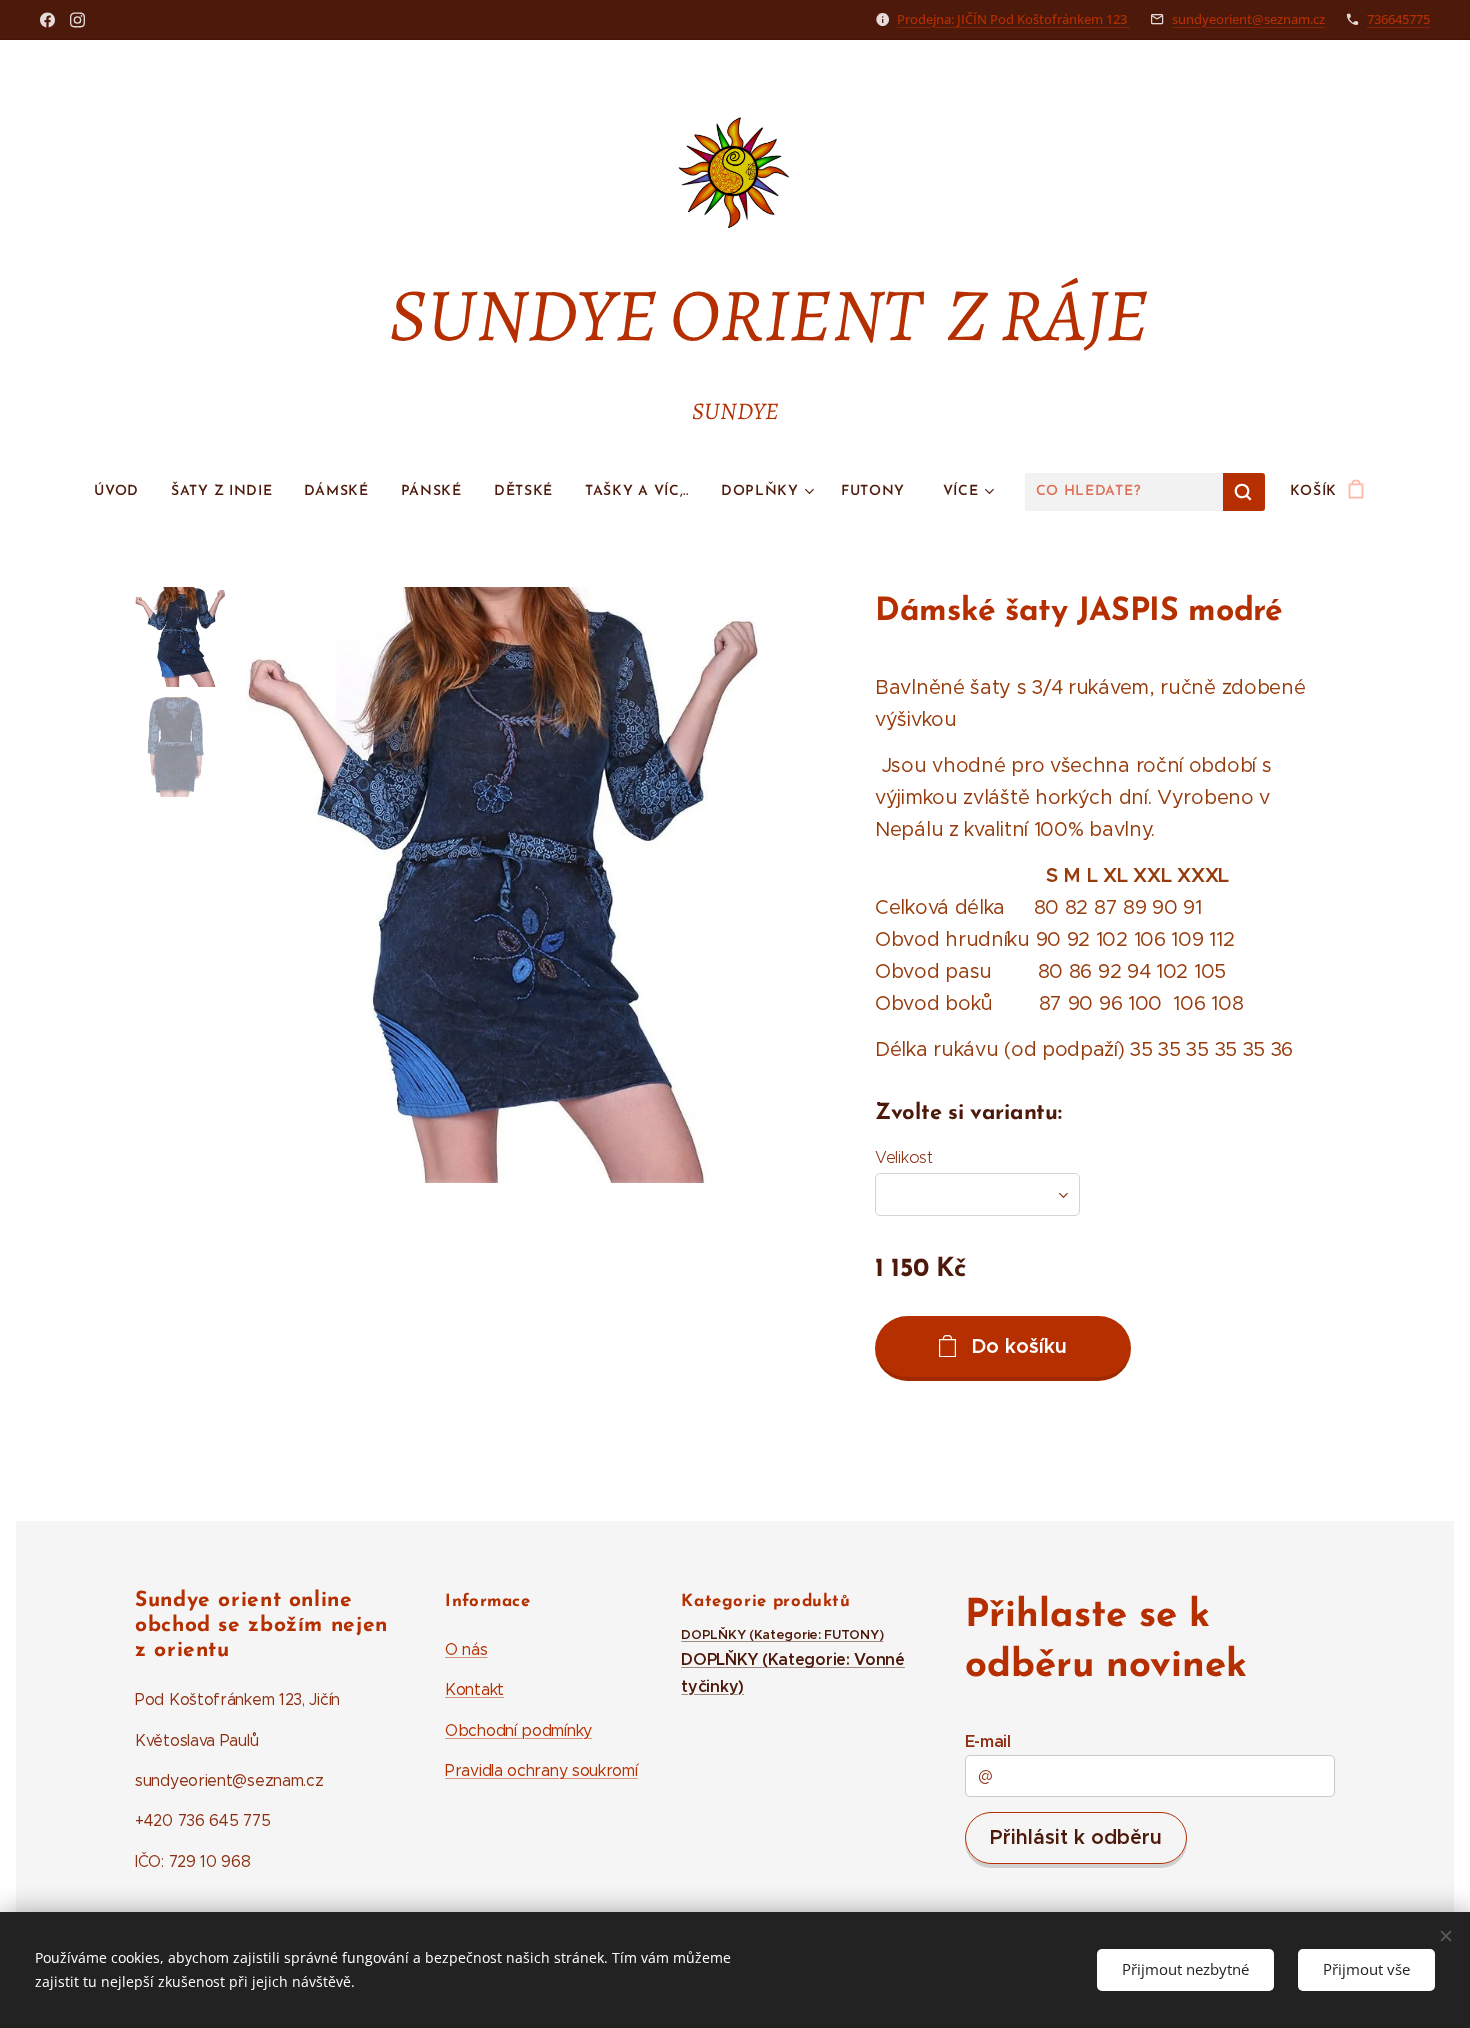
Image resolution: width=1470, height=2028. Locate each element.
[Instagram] (77, 20)
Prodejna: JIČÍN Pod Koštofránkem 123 (1013, 19)
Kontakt (474, 1689)
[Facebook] (47, 20)
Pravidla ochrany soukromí (541, 1770)
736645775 (1398, 19)
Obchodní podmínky (518, 1730)
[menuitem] (124, 492)
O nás (466, 1649)
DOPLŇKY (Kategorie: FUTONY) (782, 1635)
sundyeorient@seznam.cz (1248, 19)
